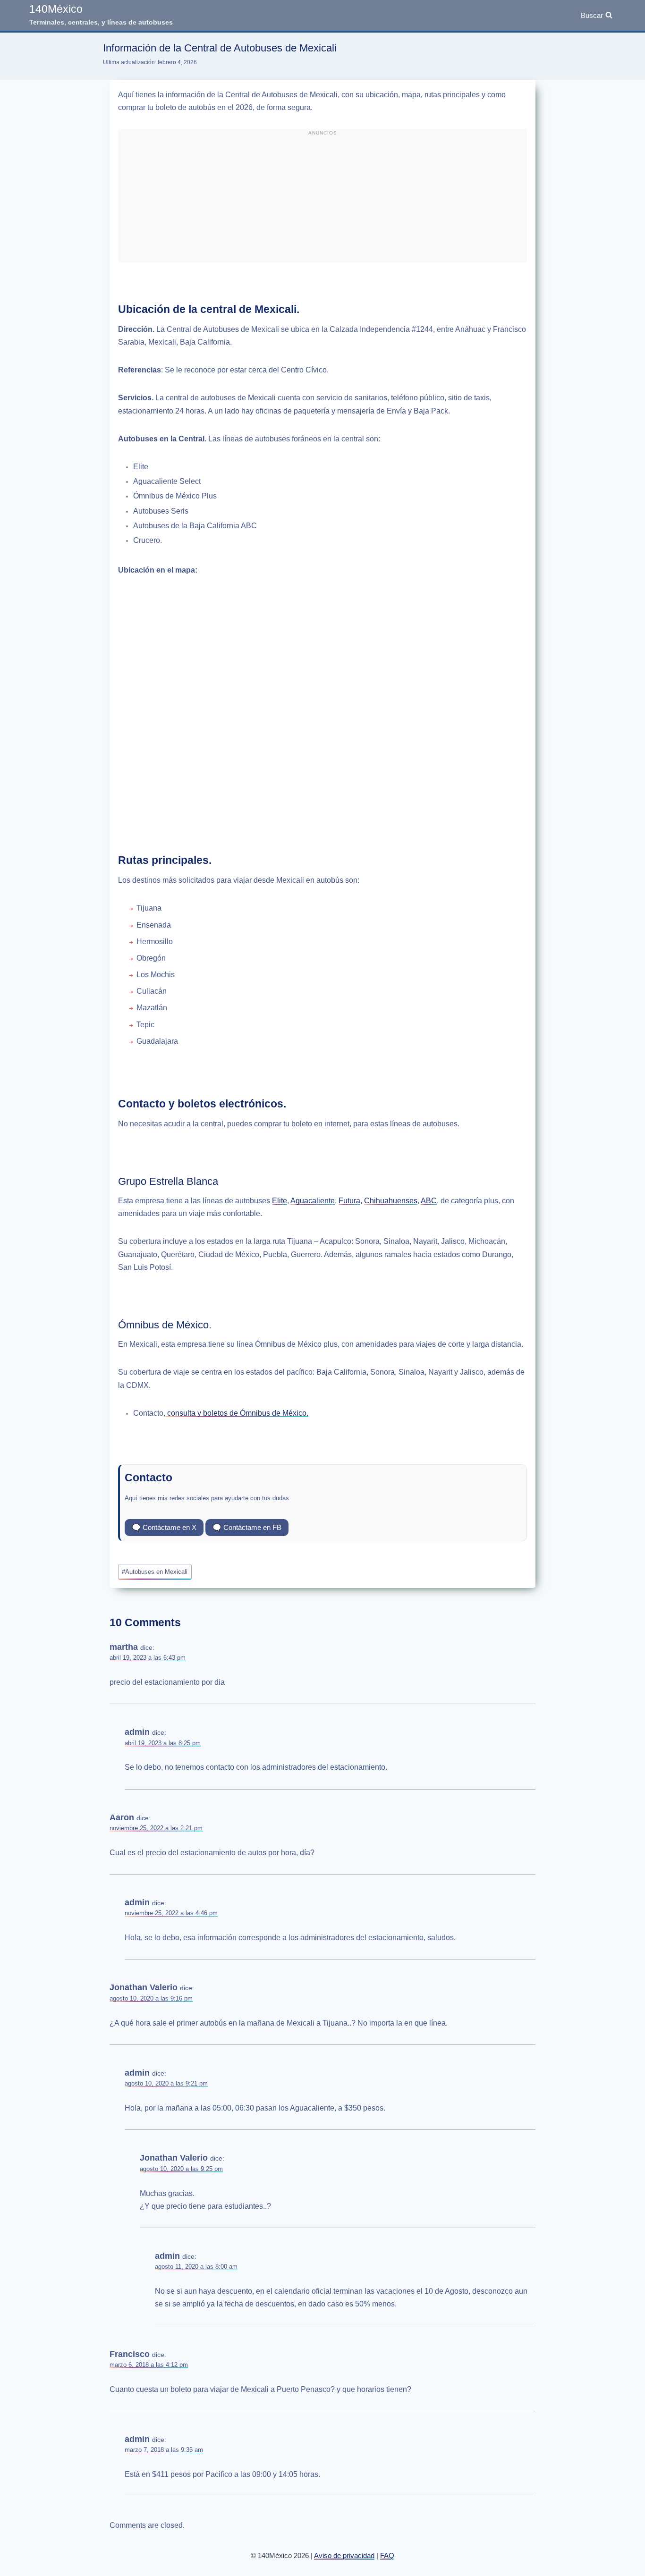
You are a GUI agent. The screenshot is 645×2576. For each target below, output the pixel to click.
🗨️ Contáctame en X (164, 1527)
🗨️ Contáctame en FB (247, 1527)
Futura (349, 1201)
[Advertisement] (322, 200)
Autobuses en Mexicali (155, 1572)
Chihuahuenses (391, 1201)
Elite (280, 1201)
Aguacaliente (313, 1201)
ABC (429, 1201)
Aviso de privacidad (344, 2555)
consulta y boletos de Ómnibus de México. (237, 1413)
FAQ (387, 2555)
